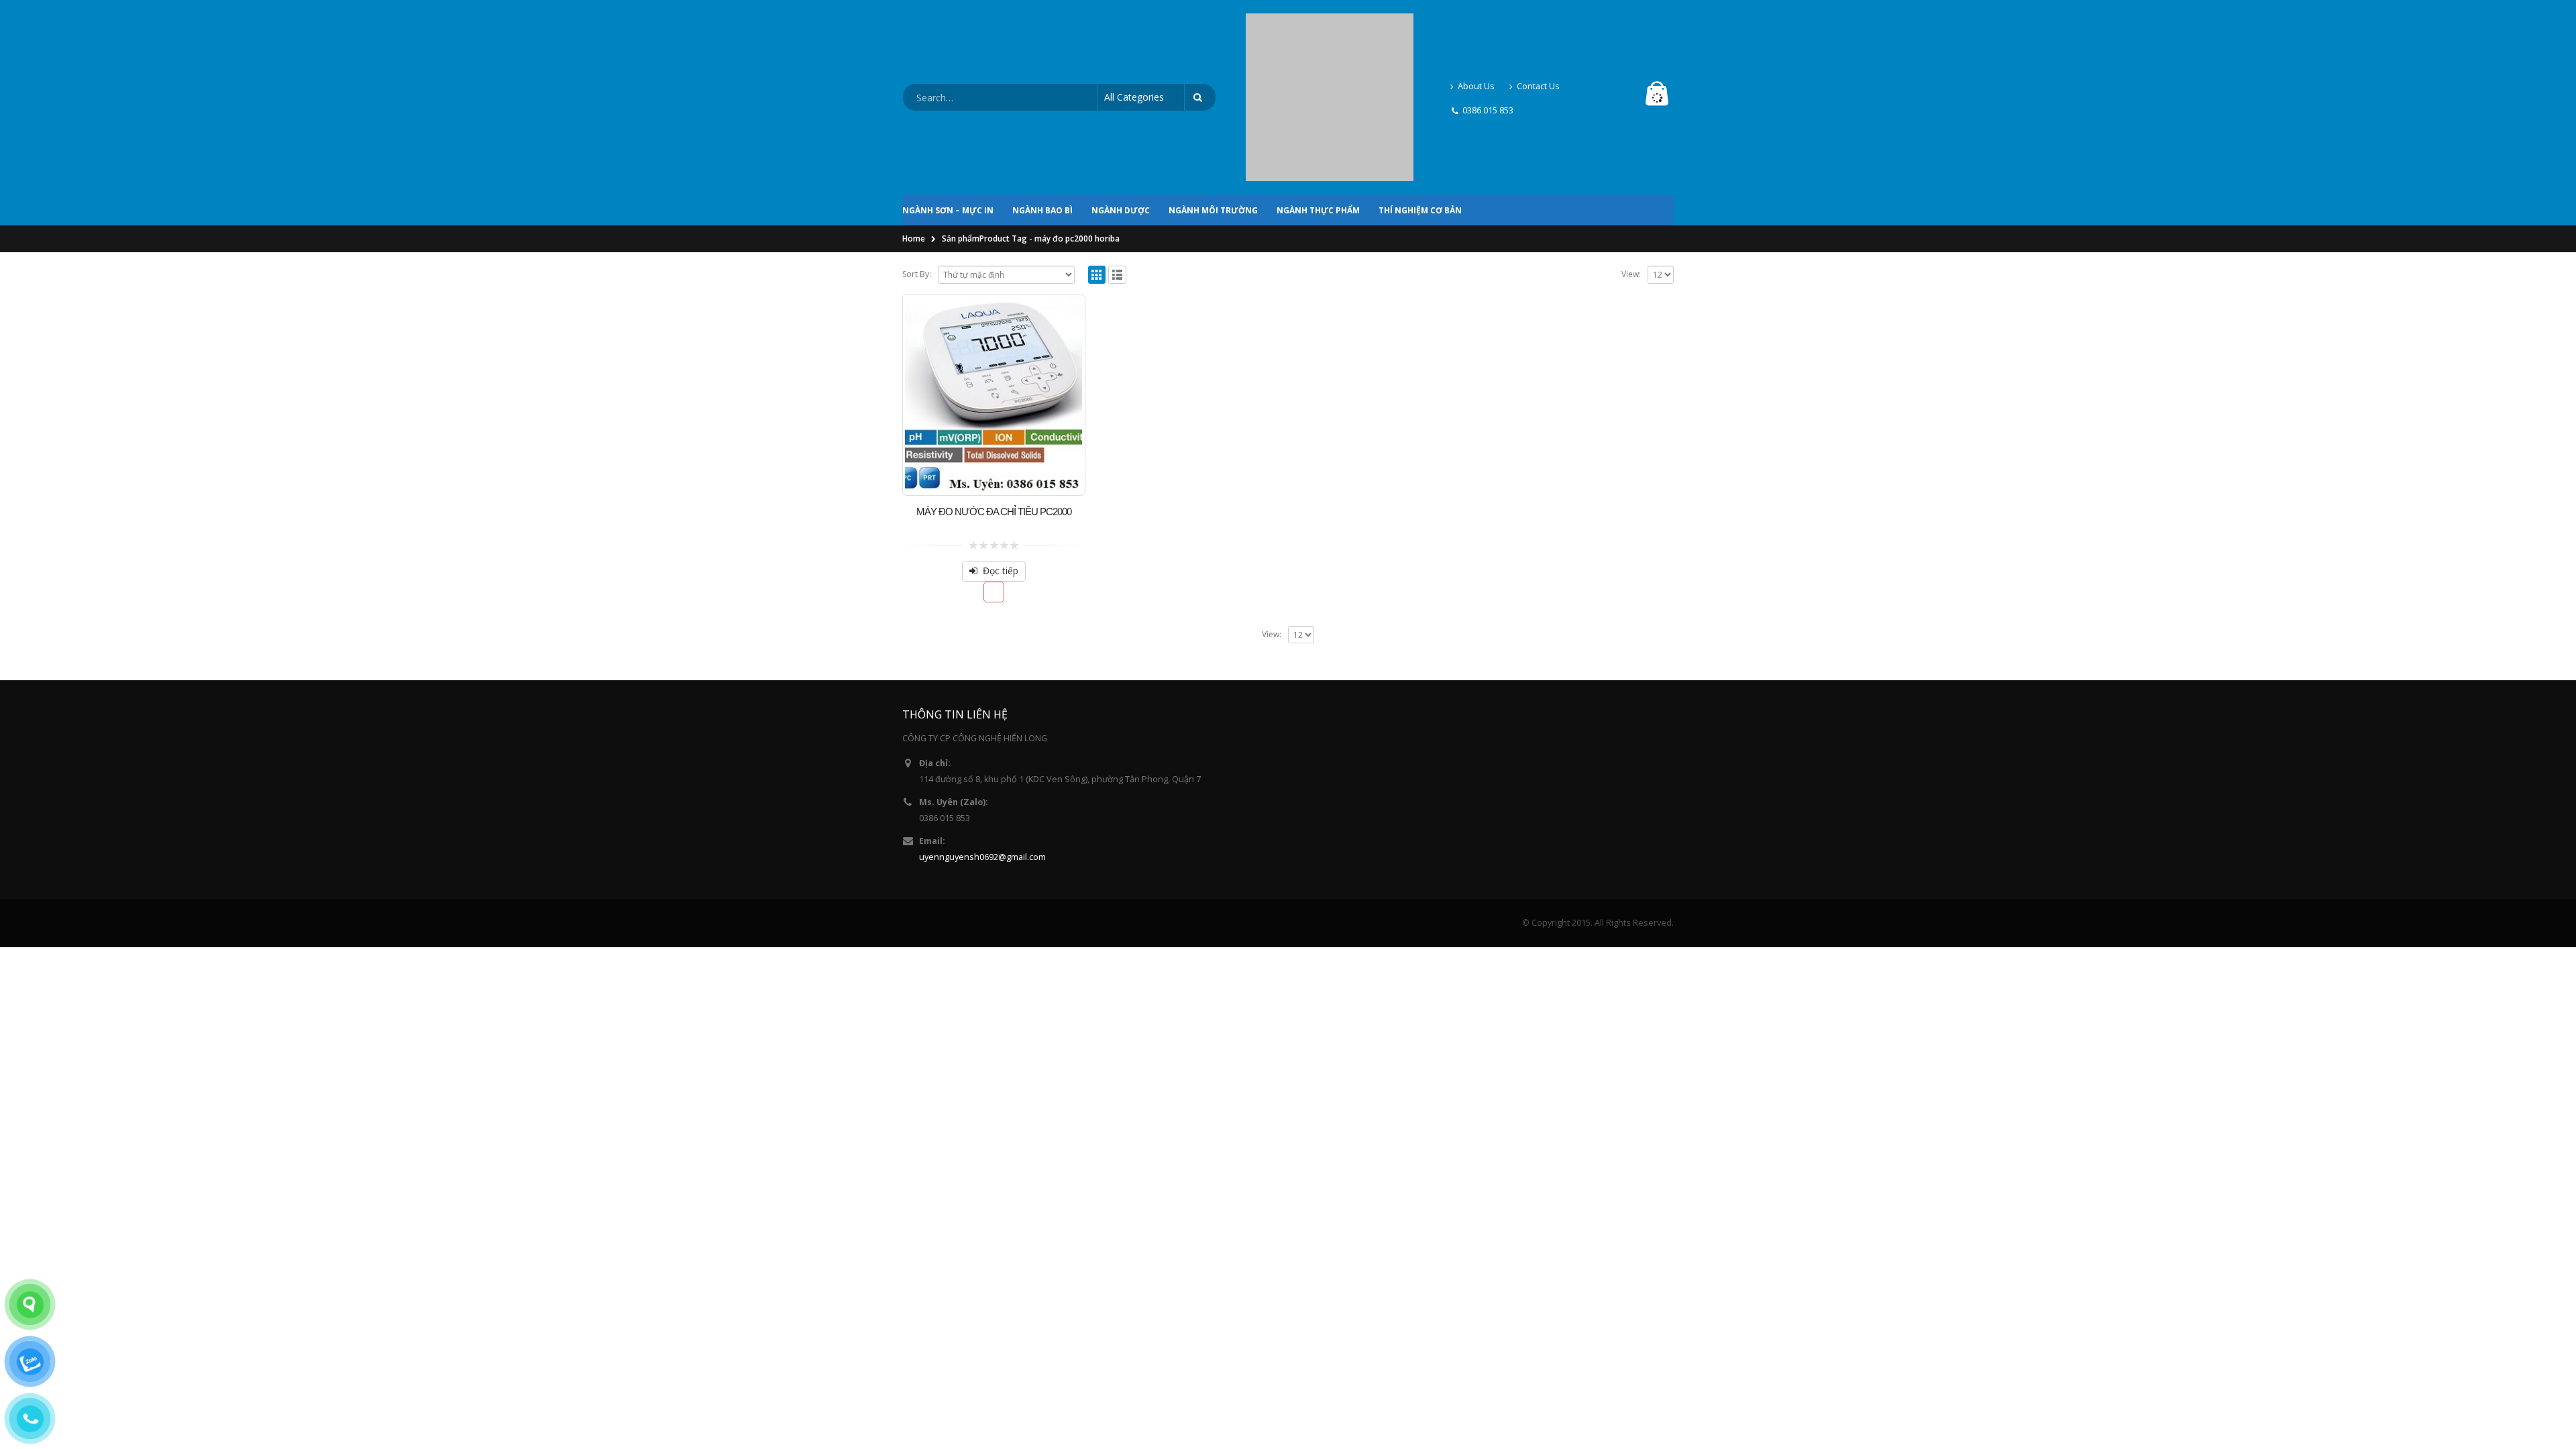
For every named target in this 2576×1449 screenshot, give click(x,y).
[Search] (1200, 40)
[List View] (1117, 160)
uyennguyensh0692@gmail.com (982, 742)
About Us (1476, 29)
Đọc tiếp (1001, 456)
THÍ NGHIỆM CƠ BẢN (1420, 96)
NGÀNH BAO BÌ (1042, 96)
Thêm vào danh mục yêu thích (994, 477)
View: (1631, 159)
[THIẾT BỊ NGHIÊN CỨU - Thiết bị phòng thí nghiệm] (1330, 40)
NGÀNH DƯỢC (1121, 96)
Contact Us (1538, 29)
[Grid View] (1097, 160)
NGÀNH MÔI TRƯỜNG (1213, 96)
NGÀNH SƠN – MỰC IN (948, 96)
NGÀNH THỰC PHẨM (1318, 96)
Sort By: (917, 159)
